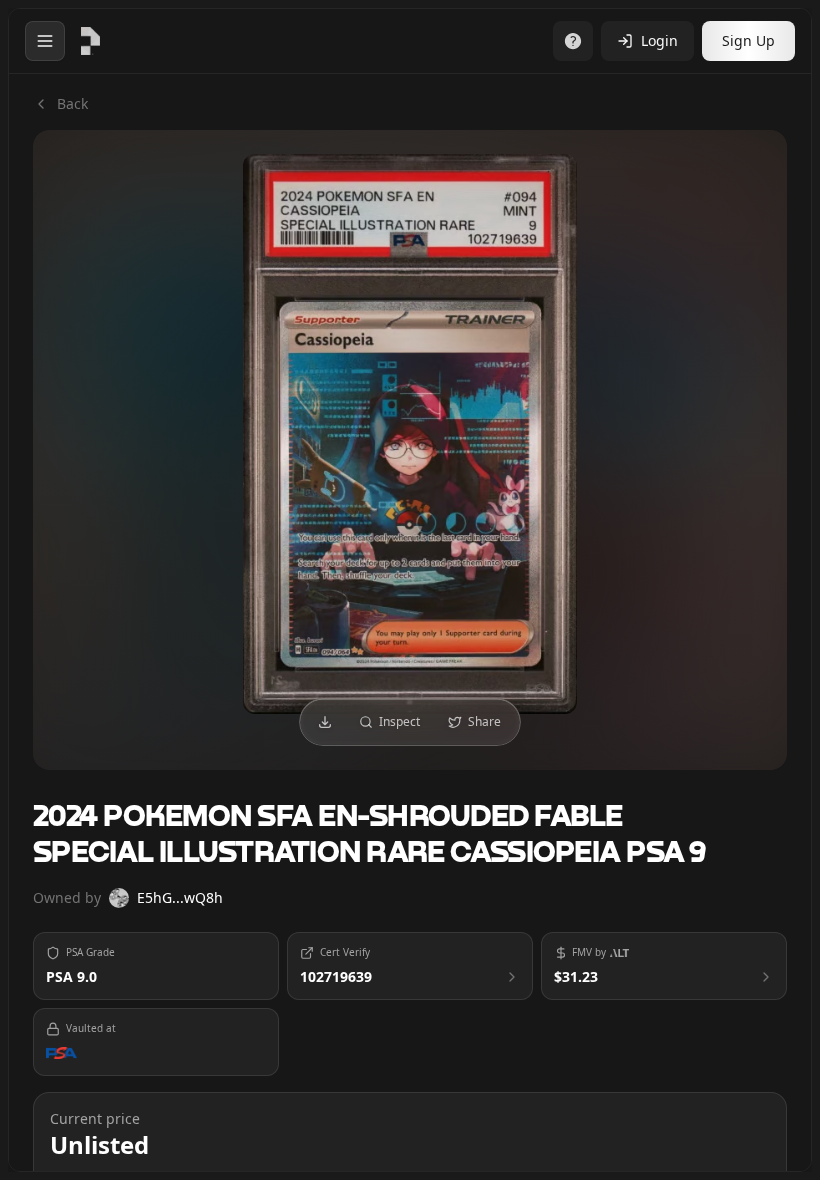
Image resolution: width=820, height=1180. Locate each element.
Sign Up (748, 40)
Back (72, 103)
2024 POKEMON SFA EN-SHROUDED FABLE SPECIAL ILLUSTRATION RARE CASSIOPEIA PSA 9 (369, 836)
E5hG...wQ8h (180, 897)
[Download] (325, 722)
